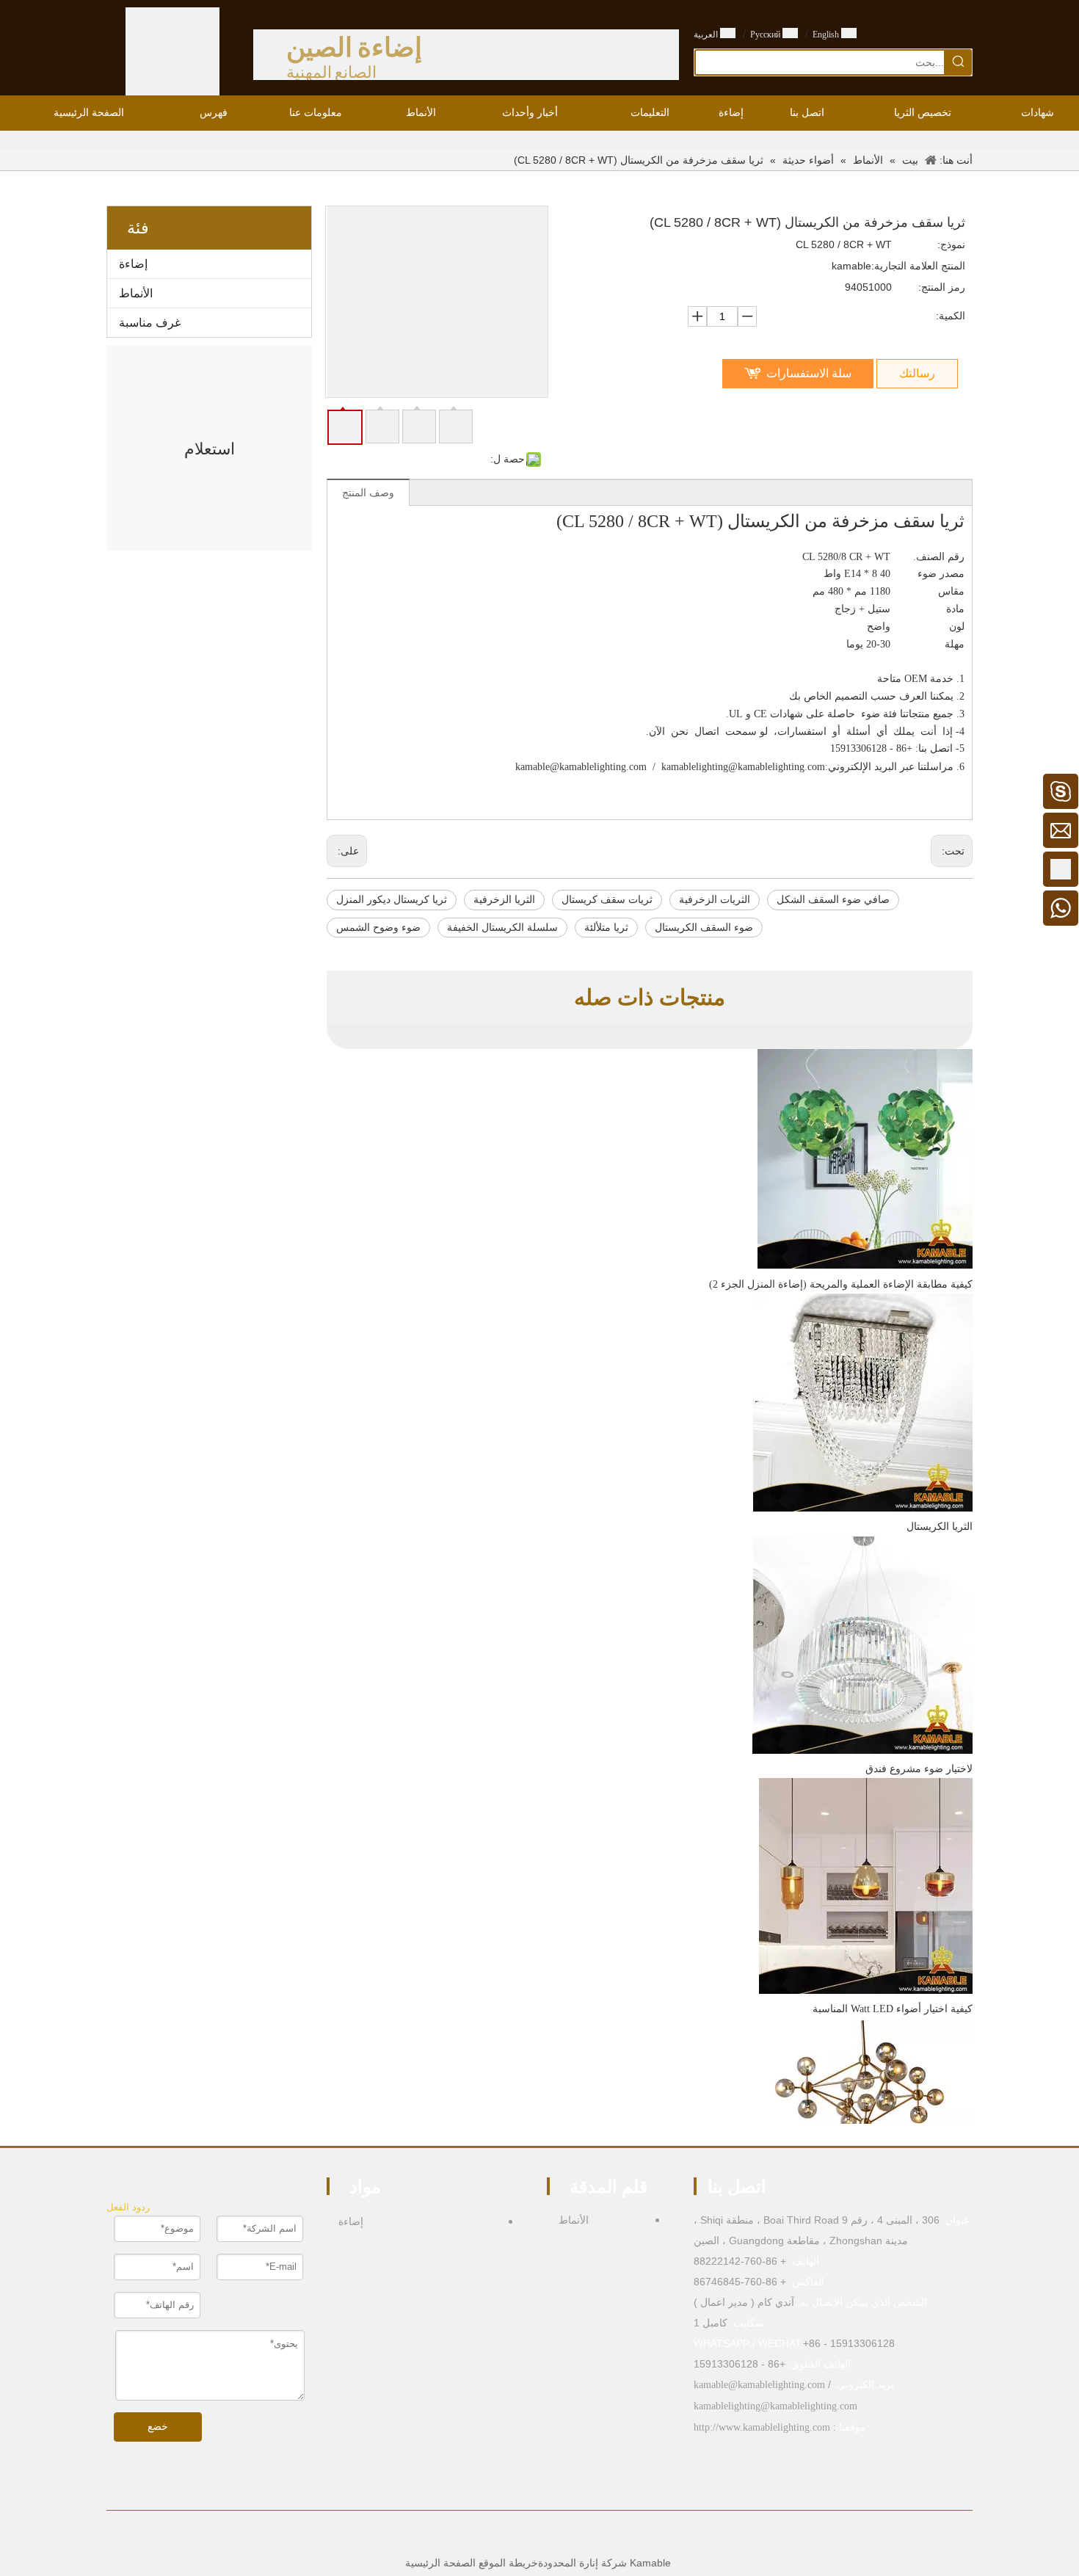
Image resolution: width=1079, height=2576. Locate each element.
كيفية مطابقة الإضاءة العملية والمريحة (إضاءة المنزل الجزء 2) (841, 1284)
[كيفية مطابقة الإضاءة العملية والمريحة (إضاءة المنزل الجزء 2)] (865, 1266)
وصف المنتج (368, 493)
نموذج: (951, 244)
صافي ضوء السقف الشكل (833, 900)
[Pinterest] (505, 2536)
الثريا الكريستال (940, 1527)
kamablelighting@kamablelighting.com (743, 767)
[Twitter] (528, 2536)
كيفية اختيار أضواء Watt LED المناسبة (893, 2009)
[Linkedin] (551, 2536)
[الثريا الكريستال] (863, 1508)
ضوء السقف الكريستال (704, 928)
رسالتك (917, 373)
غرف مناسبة (150, 323)
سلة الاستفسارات (809, 373)
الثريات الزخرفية (715, 900)
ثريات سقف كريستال (607, 900)
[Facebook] (574, 2536)
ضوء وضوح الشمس (378, 928)
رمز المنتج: (942, 287)
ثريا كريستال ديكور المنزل (392, 900)
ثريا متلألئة (606, 928)
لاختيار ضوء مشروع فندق (919, 1769)
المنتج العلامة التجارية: (918, 266)
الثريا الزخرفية (504, 900)
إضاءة (133, 264)
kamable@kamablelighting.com (581, 767)
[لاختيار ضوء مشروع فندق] (862, 1750)
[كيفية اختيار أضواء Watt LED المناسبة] (866, 1991)
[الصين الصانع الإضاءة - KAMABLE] (172, 54)
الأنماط (136, 293)
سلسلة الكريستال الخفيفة (502, 928)
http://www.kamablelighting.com (762, 2427)
